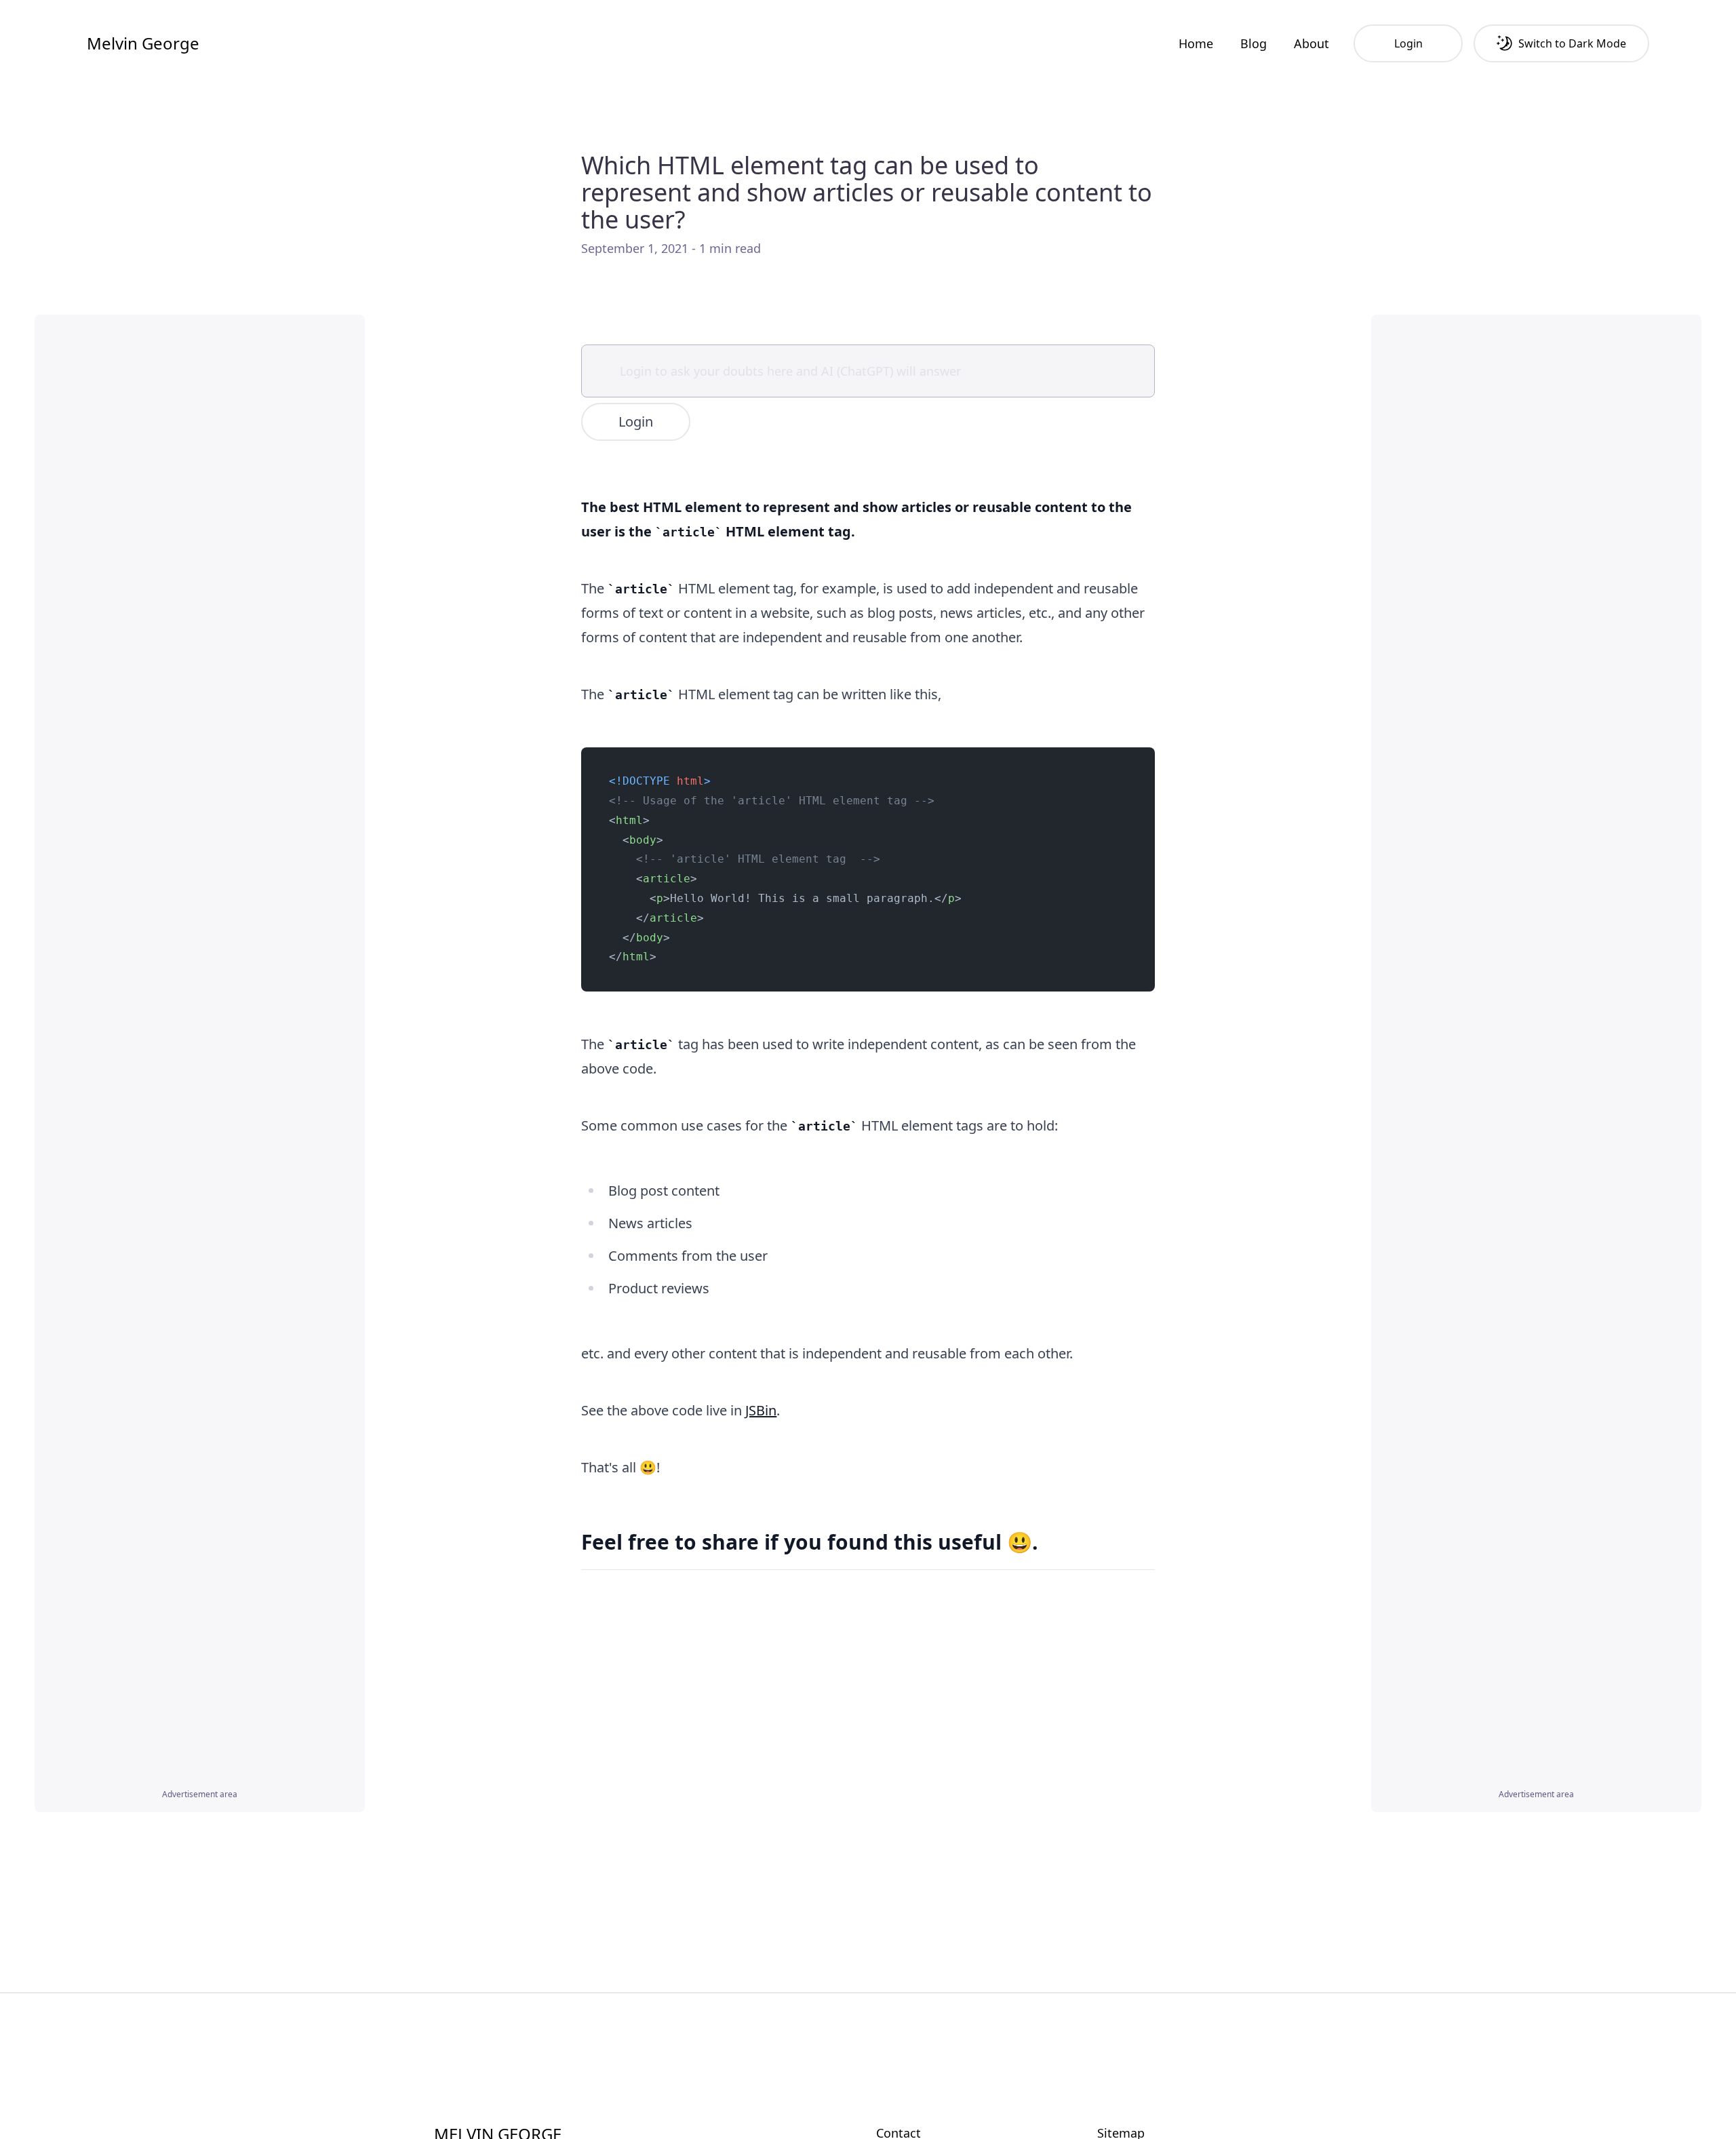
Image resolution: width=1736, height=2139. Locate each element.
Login (636, 421)
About (1311, 43)
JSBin (761, 1410)
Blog (1254, 43)
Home (1196, 43)
